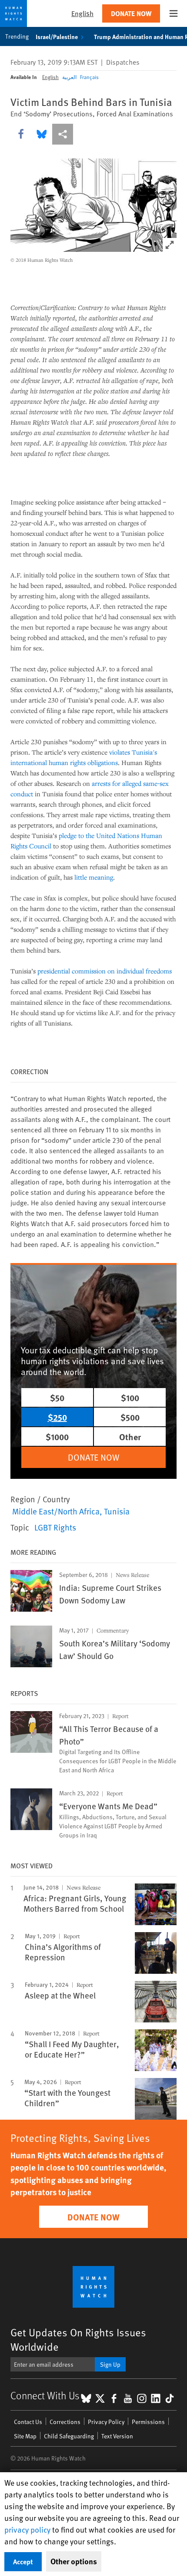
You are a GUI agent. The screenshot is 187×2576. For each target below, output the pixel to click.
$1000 (57, 1436)
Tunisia (117, 1511)
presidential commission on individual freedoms (105, 971)
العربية (69, 77)
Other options (74, 2561)
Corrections (65, 2422)
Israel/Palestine (57, 36)
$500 (130, 1417)
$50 (57, 1397)
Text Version (117, 2436)
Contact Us (28, 2422)
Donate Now (131, 13)
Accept (23, 2561)
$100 (130, 1397)
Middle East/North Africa (56, 1511)
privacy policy (27, 2529)
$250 (57, 1417)
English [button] (82, 13)
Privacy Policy (106, 2422)
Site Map (25, 2436)
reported (140, 1098)
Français (89, 77)
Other (130, 1436)
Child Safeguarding (69, 2436)
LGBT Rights (55, 1527)
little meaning (94, 877)
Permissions (148, 2422)
